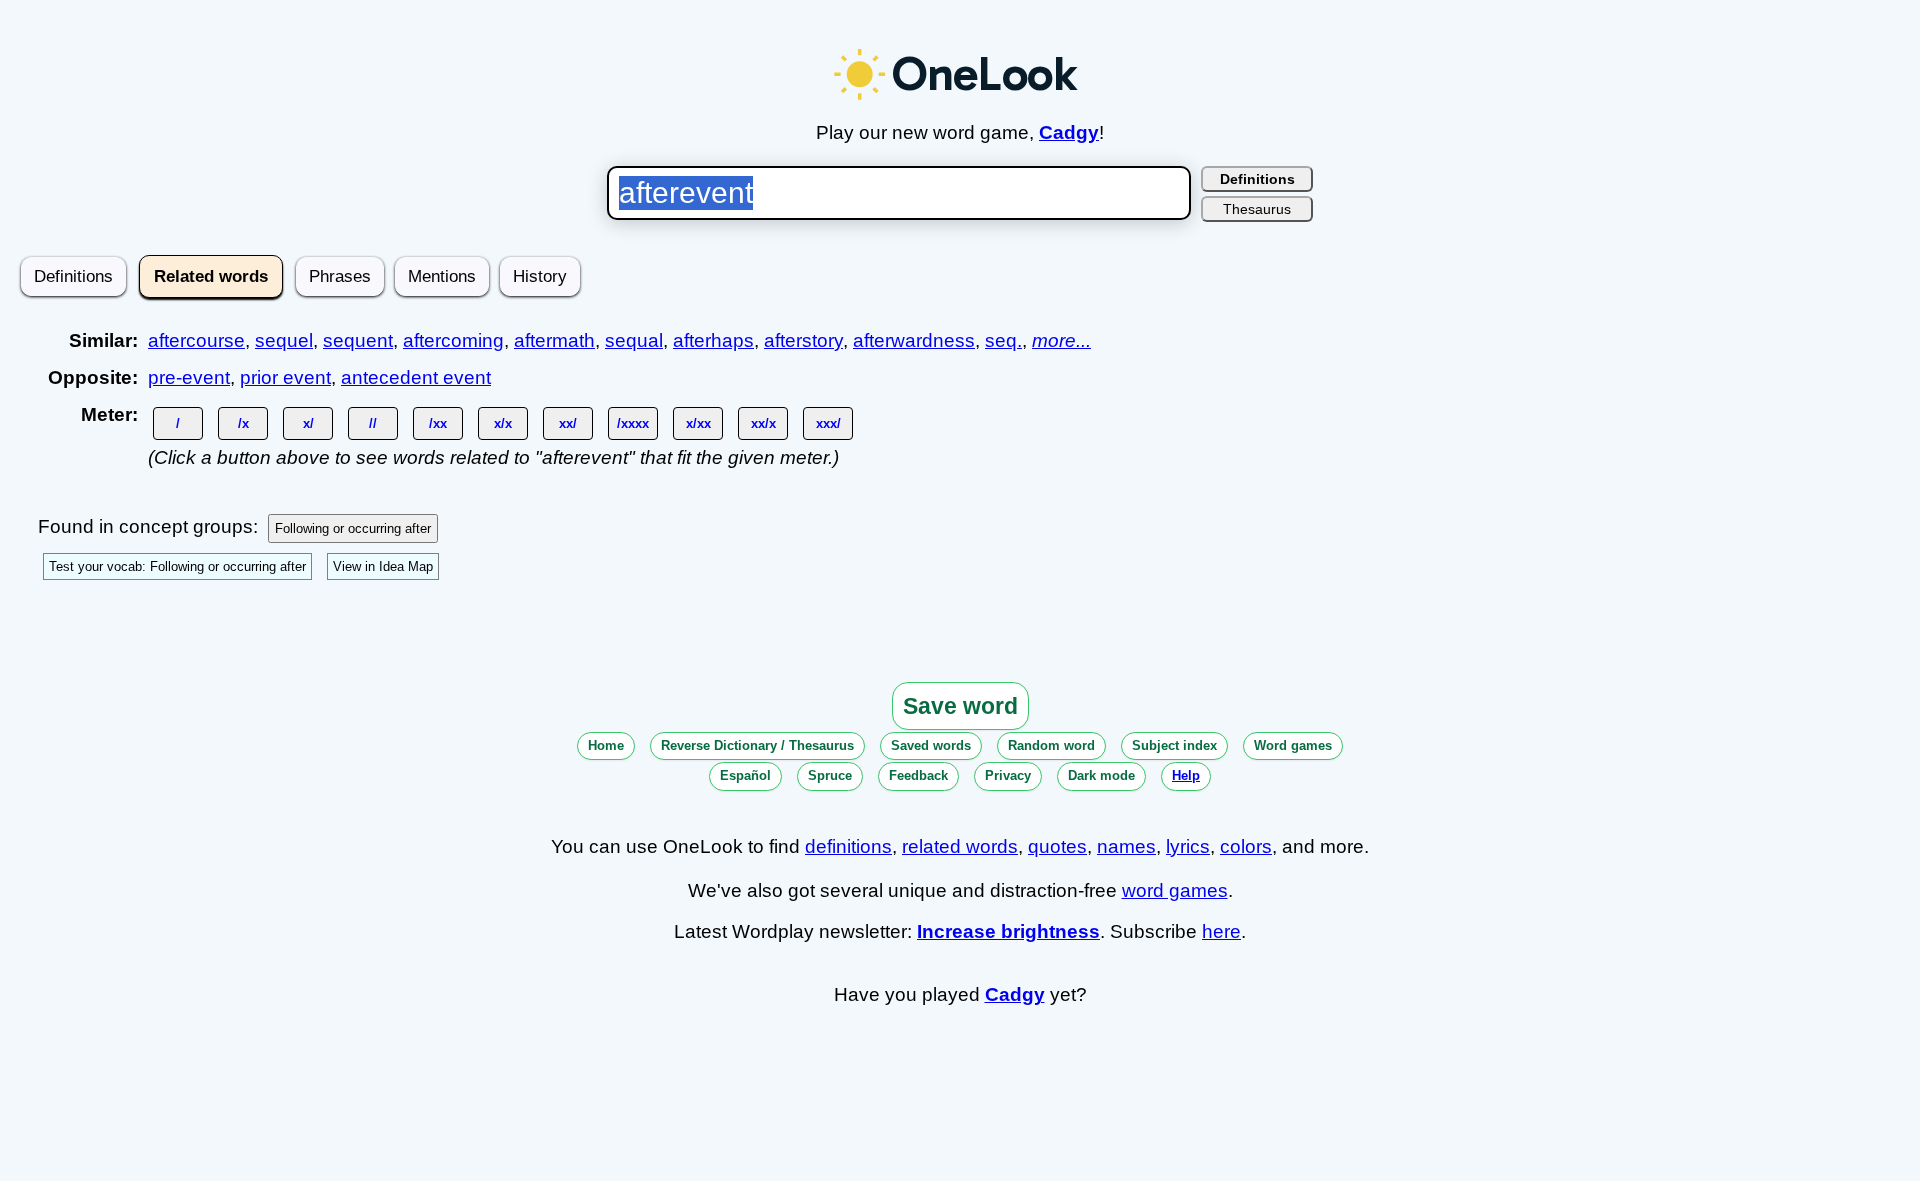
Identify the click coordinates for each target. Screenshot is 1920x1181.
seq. (1003, 340)
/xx (438, 423)
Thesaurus (1257, 209)
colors (1246, 846)
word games (1175, 890)
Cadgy (1069, 132)
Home (606, 745)
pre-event (189, 377)
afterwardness (914, 340)
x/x (503, 423)
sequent (358, 340)
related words (960, 846)
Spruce (830, 775)
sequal (634, 340)
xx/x (763, 423)
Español (745, 775)
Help (1186, 775)
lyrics (1188, 846)
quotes (1057, 846)
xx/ (568, 423)
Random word (1051, 745)
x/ (308, 423)
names (1126, 846)
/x (243, 423)
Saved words (931, 745)
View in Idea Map (383, 566)
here (1221, 931)
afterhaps (713, 340)
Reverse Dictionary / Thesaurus (757, 745)
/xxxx (633, 423)
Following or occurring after (353, 528)
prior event (285, 377)
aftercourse (196, 340)
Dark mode (1101, 775)
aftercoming (453, 340)
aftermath (554, 340)
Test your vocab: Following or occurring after (177, 566)
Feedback (918, 775)
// (373, 423)
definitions (848, 846)
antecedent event (416, 377)
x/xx (698, 423)
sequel (284, 340)
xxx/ (828, 423)
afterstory (803, 340)
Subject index (1174, 745)
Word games (1293, 745)
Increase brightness (1008, 931)
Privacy (1008, 775)
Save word (960, 706)
